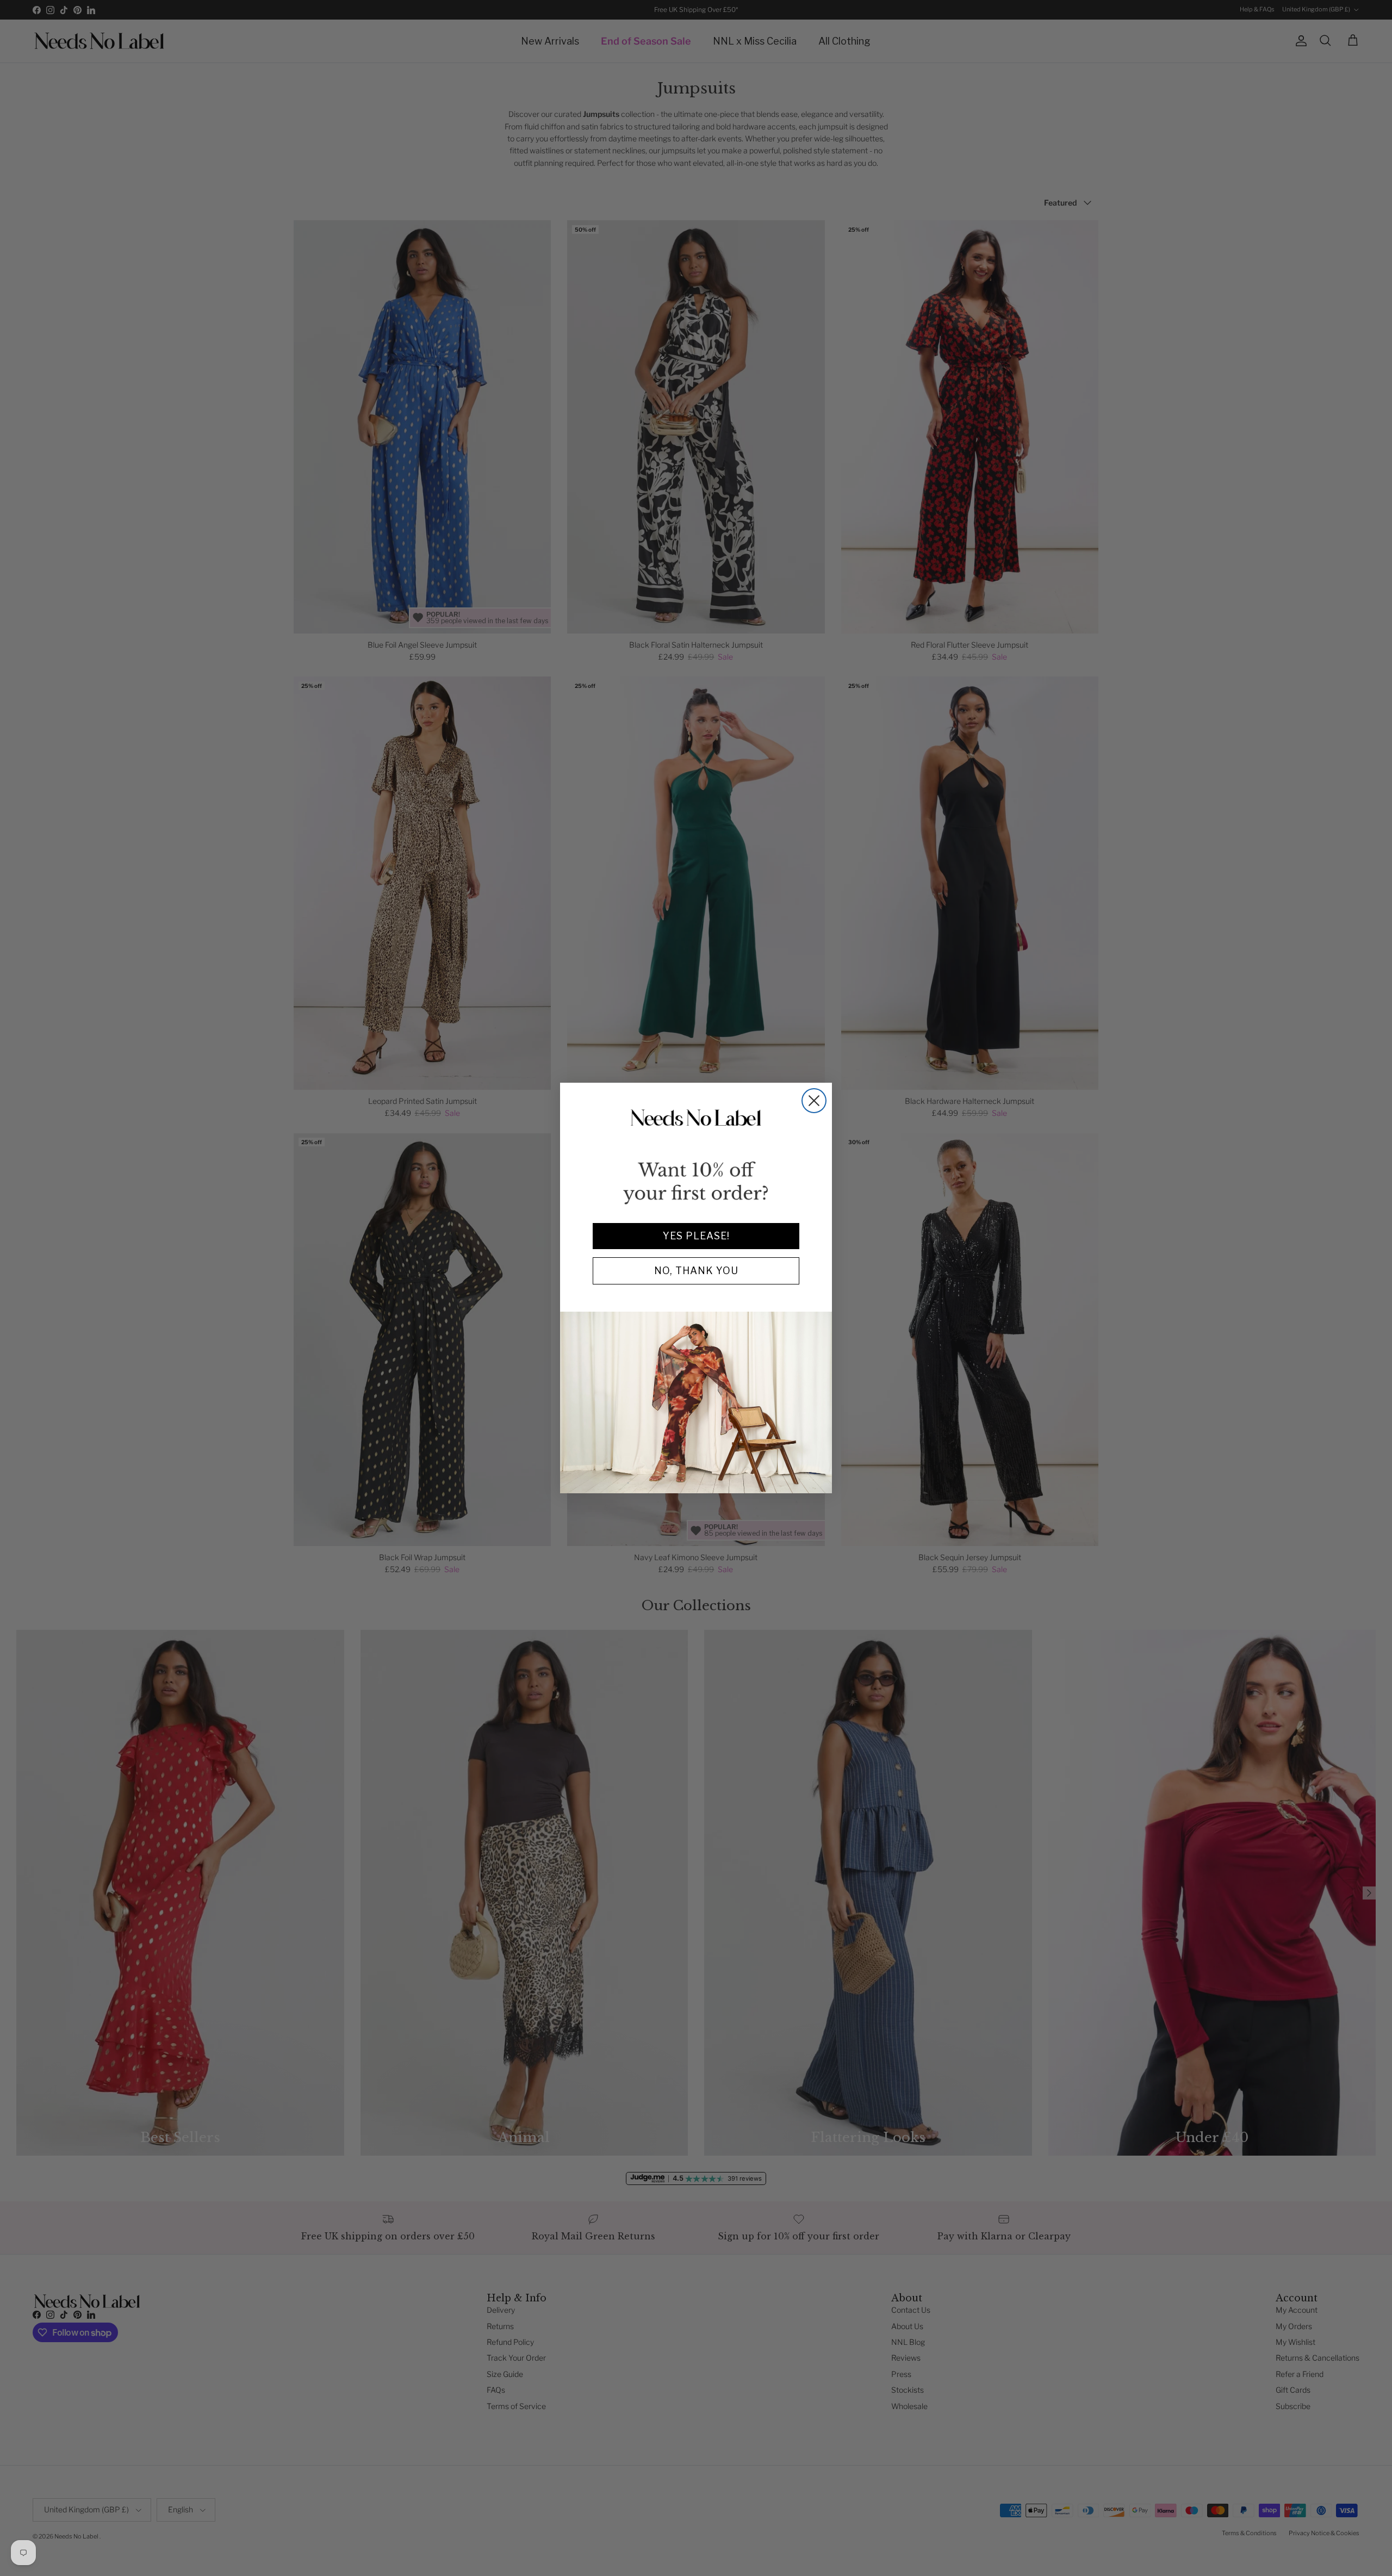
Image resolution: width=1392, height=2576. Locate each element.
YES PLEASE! (696, 1236)
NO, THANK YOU (696, 1271)
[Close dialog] (814, 1101)
